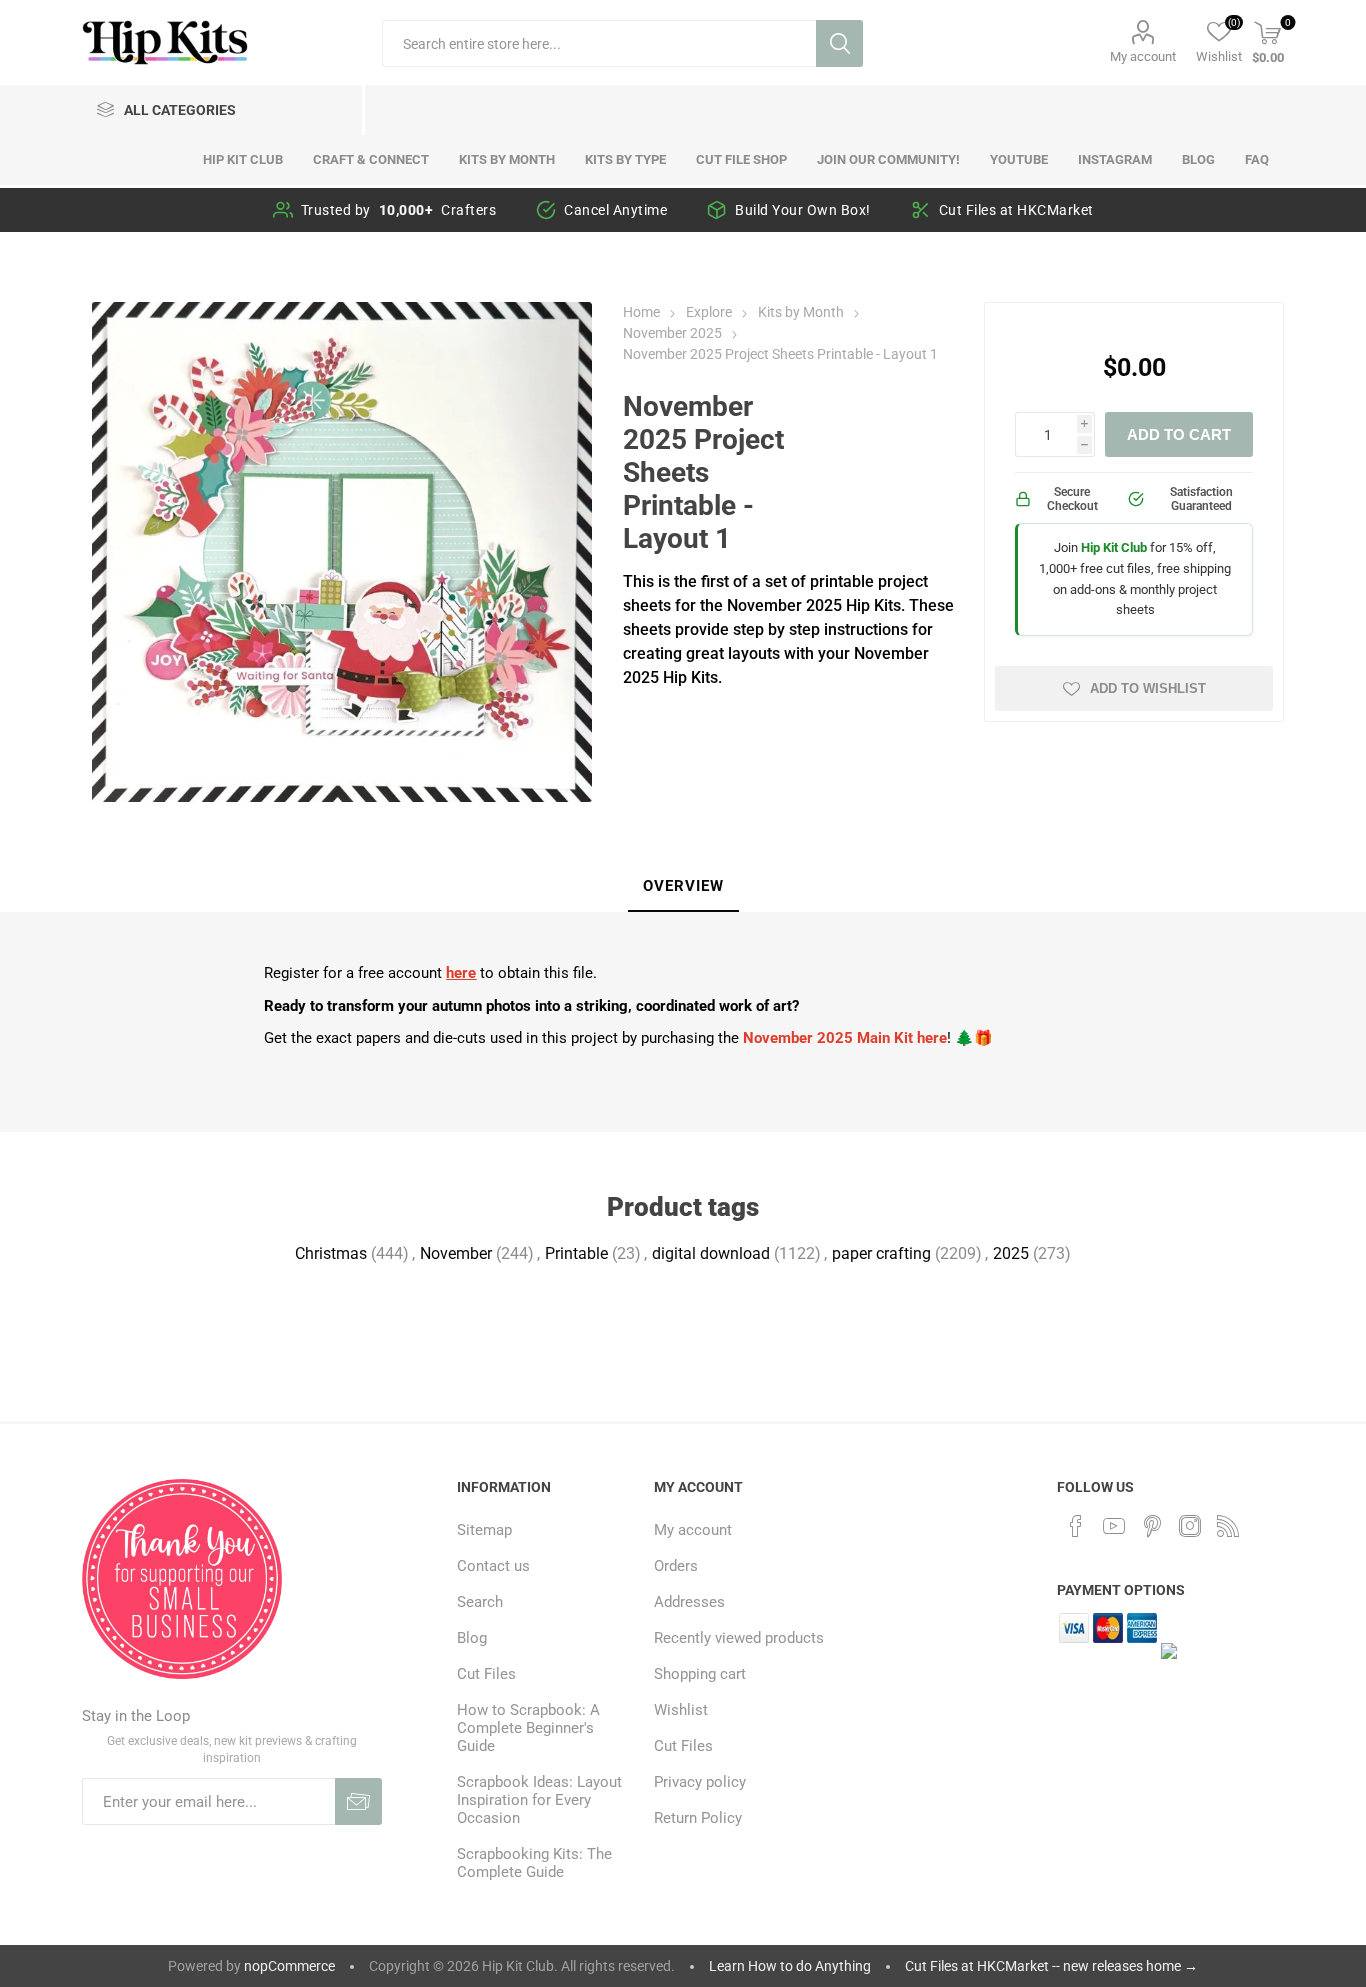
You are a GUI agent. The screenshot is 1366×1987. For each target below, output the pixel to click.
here (461, 973)
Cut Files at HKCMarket (1016, 210)
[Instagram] (1190, 1526)
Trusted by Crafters (399, 210)
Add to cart (1179, 434)
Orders (676, 1566)
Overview (683, 886)
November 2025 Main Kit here (845, 1038)
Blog (472, 1638)
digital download (711, 1253)
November (456, 1253)
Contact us (493, 1566)
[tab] (683, 887)
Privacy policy (700, 1782)
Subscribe (358, 1801)
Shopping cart (700, 1674)
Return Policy (698, 1818)
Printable (576, 1253)
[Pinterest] (1152, 1526)
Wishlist (681, 1710)
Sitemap (484, 1530)
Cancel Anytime (615, 210)
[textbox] (599, 43)
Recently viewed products (739, 1638)
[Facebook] (1076, 1526)
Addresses (689, 1602)
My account (1143, 56)
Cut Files (486, 1674)
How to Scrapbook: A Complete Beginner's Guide (528, 1728)
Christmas (331, 1253)
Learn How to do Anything (790, 1966)
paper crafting (881, 1253)
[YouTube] (1114, 1526)
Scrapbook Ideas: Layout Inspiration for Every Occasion (539, 1800)
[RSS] (1228, 1526)
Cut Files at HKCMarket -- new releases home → (1051, 1966)
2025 (1011, 1253)
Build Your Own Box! (803, 210)
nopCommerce (289, 1966)
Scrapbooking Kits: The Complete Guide (534, 1863)
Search (839, 43)
